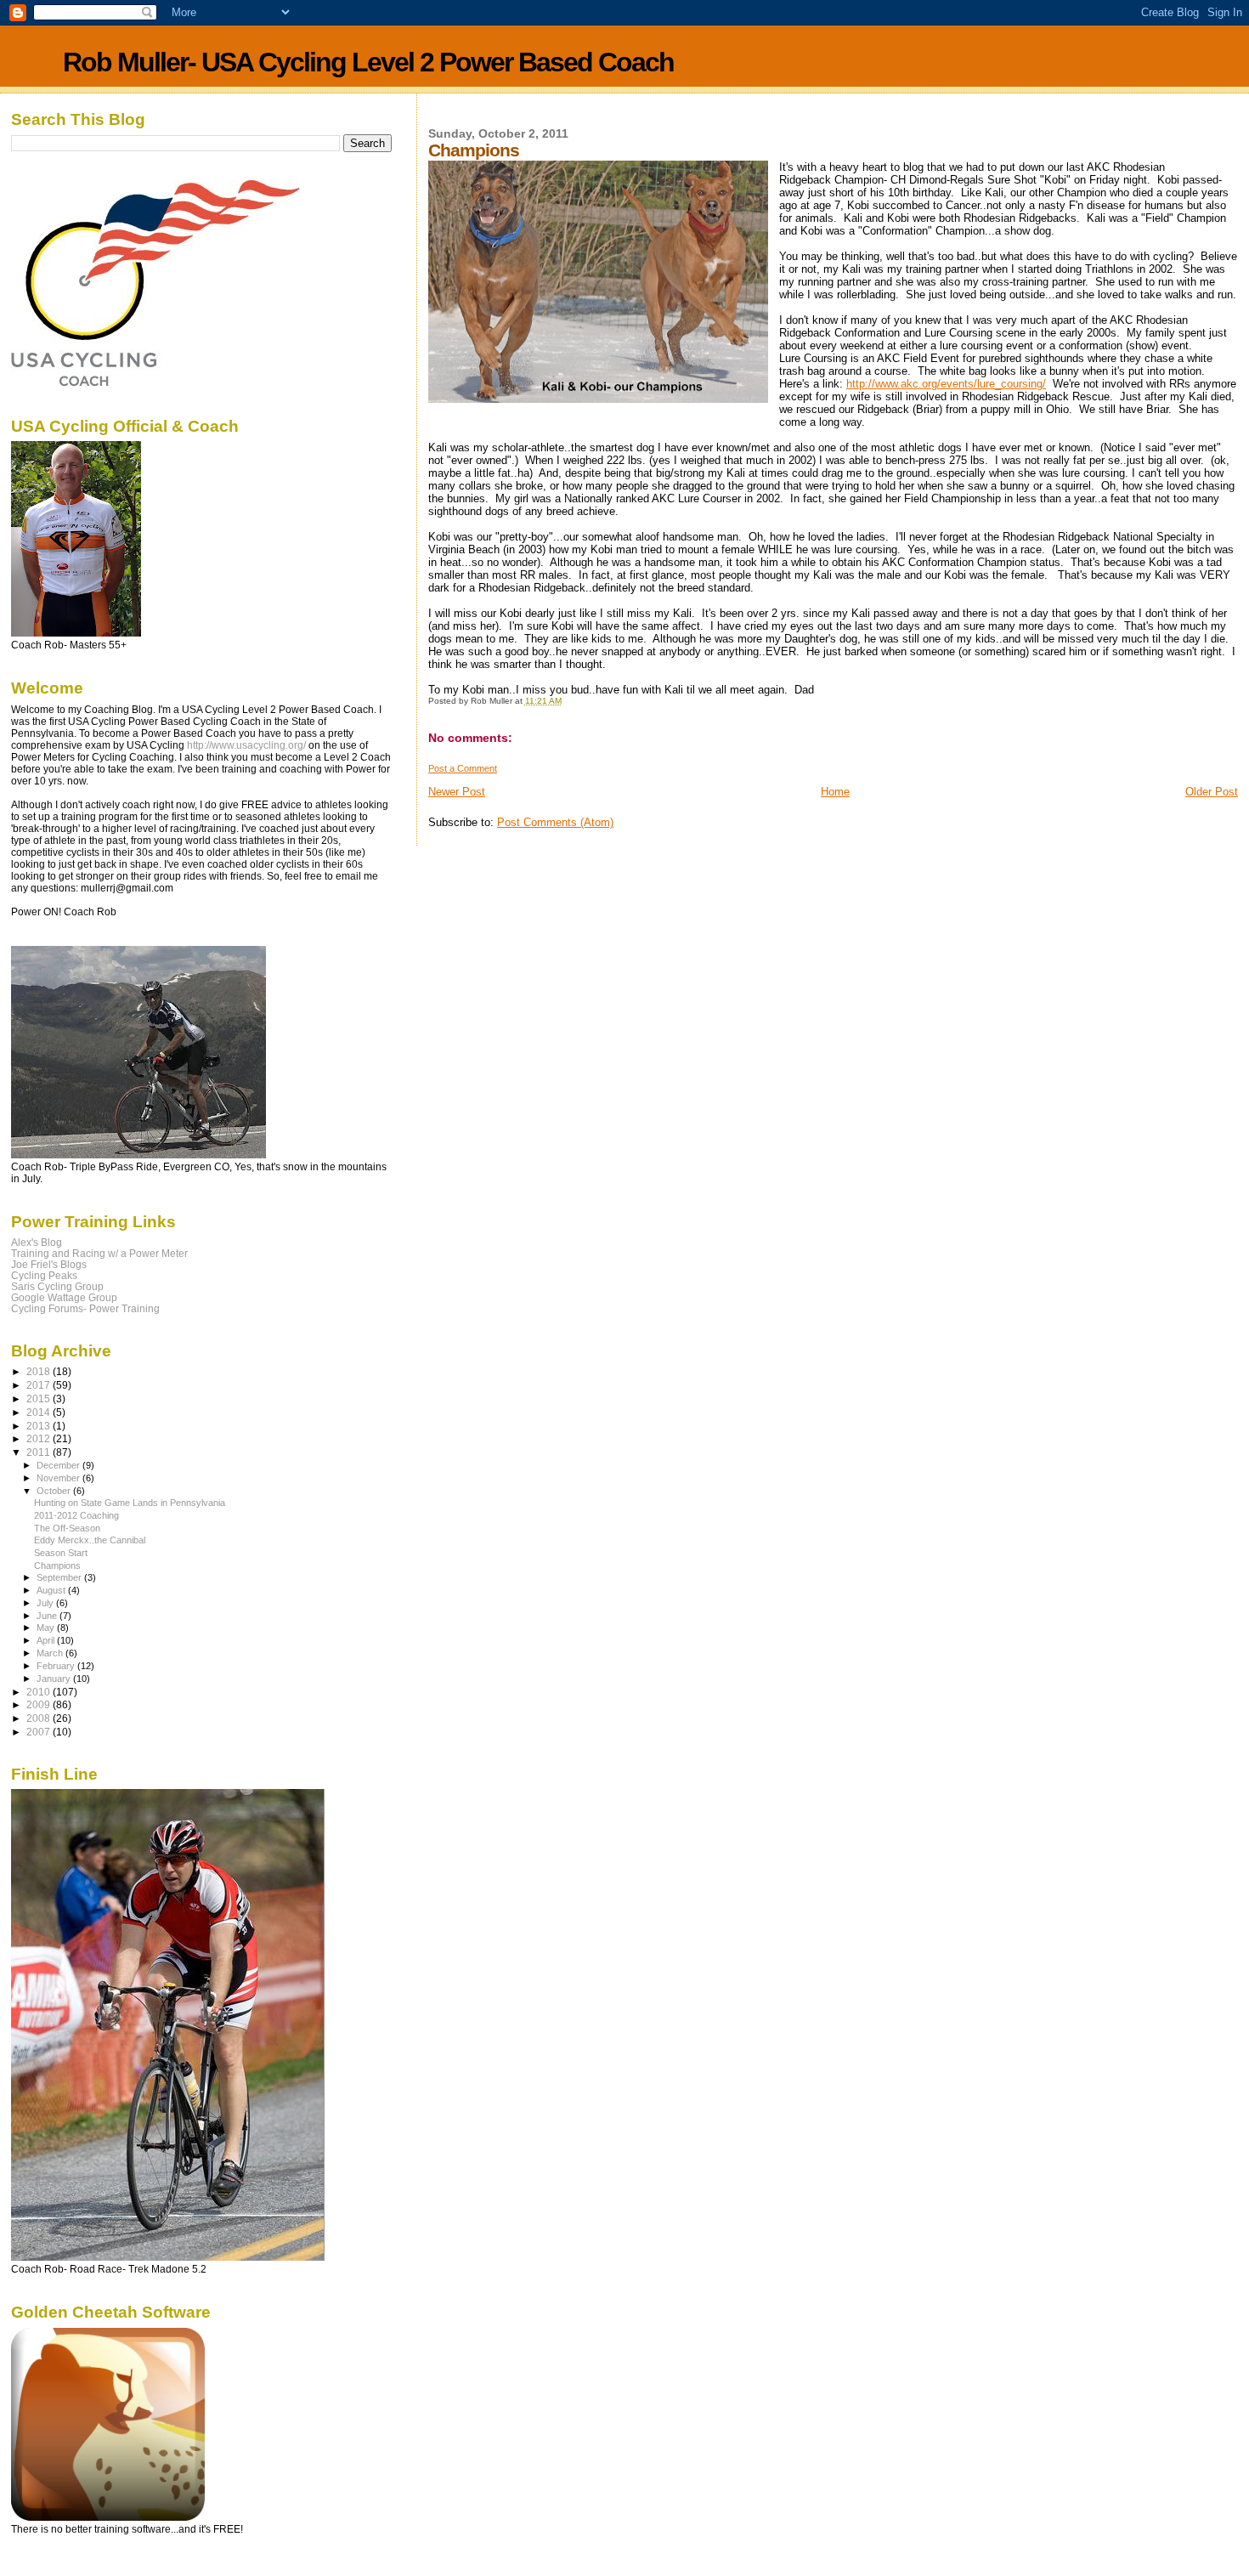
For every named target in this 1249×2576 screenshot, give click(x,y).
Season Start (61, 1553)
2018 (40, 1371)
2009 (40, 1704)
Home (835, 792)
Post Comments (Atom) (555, 822)
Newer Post (457, 792)
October (55, 1491)
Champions (57, 1565)
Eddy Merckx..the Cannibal (90, 1540)
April (47, 1640)
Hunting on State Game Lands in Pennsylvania (130, 1503)
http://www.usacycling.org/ (246, 745)
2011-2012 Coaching (76, 1515)
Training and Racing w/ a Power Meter (99, 1253)
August (52, 1590)
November (59, 1478)
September (60, 1577)
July (46, 1603)
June (48, 1616)
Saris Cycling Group (57, 1286)
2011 (40, 1452)
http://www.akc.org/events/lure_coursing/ (946, 384)
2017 (40, 1385)
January (55, 1679)
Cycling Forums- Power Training (85, 1308)
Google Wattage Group (64, 1297)
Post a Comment (463, 768)
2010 (40, 1692)
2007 (40, 1732)
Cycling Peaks (44, 1275)
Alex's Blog (37, 1242)
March (51, 1653)
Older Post (1212, 792)
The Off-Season (67, 1528)
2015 (40, 1398)
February (57, 1666)
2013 (40, 1426)
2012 (40, 1438)
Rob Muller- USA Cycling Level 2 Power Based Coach (368, 62)
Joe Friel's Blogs (49, 1264)
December (59, 1465)
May (47, 1628)
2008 (40, 1718)
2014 (40, 1412)
